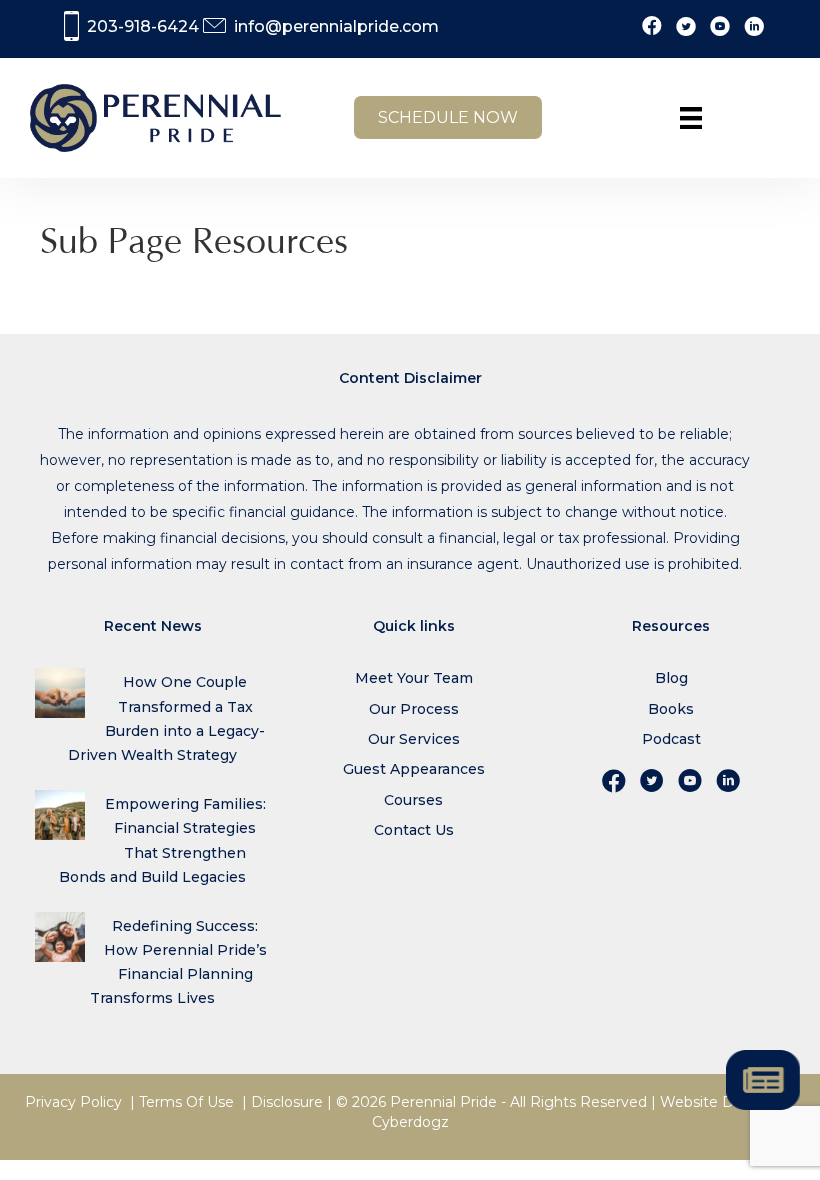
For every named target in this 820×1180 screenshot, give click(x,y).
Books (671, 709)
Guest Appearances (414, 769)
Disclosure (287, 1102)
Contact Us (414, 830)
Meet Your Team (414, 678)
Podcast (671, 739)
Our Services (414, 739)
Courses (413, 800)
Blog (671, 678)
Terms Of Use (186, 1102)
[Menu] (691, 118)
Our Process (414, 709)
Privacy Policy (73, 1102)
